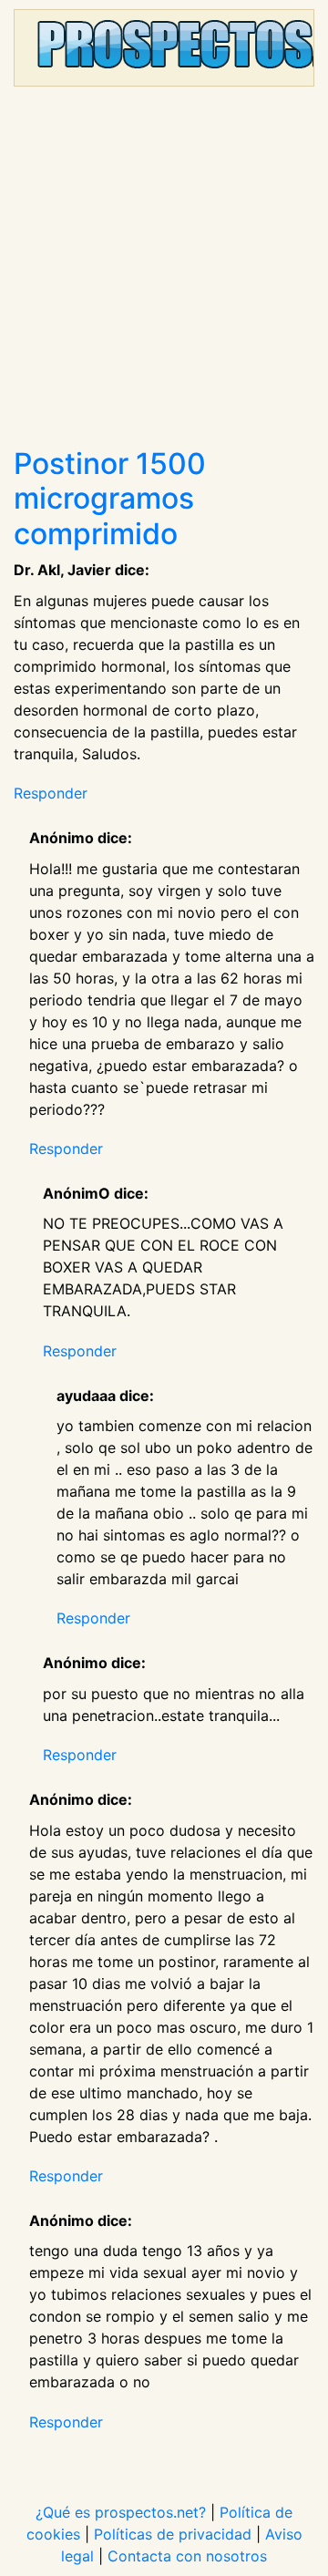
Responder (51, 793)
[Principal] (164, 48)
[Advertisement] (164, 273)
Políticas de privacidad (173, 2534)
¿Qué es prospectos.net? (121, 2512)
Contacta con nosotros (187, 2556)
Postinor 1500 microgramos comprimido (110, 499)
